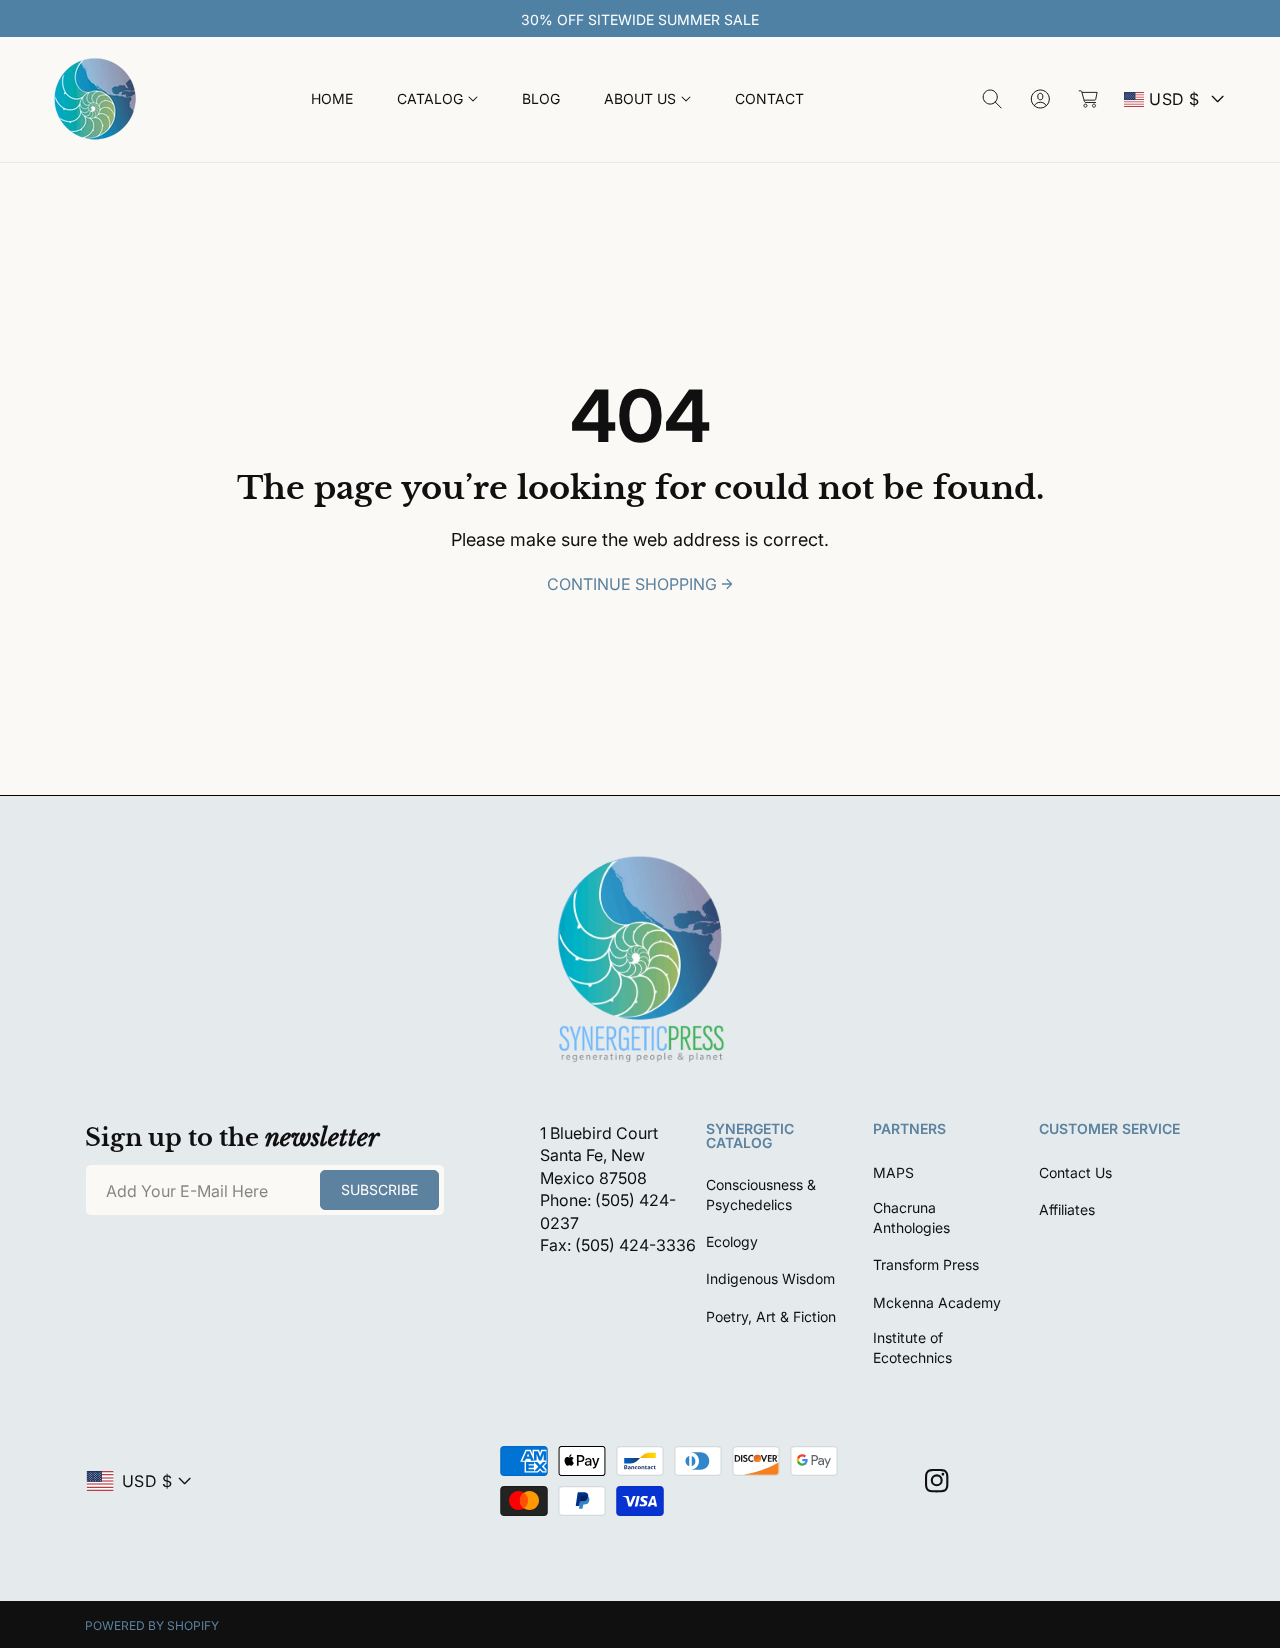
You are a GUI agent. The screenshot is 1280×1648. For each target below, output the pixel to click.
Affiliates (1067, 1209)
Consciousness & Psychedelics (761, 1194)
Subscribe (379, 1189)
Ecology (732, 1241)
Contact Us (1075, 1172)
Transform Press (926, 1264)
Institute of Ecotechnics (912, 1347)
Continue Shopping (632, 584)
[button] (437, 99)
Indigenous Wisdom (770, 1278)
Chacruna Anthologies (911, 1217)
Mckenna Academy (937, 1302)
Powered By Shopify (152, 1625)
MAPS (893, 1172)
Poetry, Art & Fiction (771, 1316)
